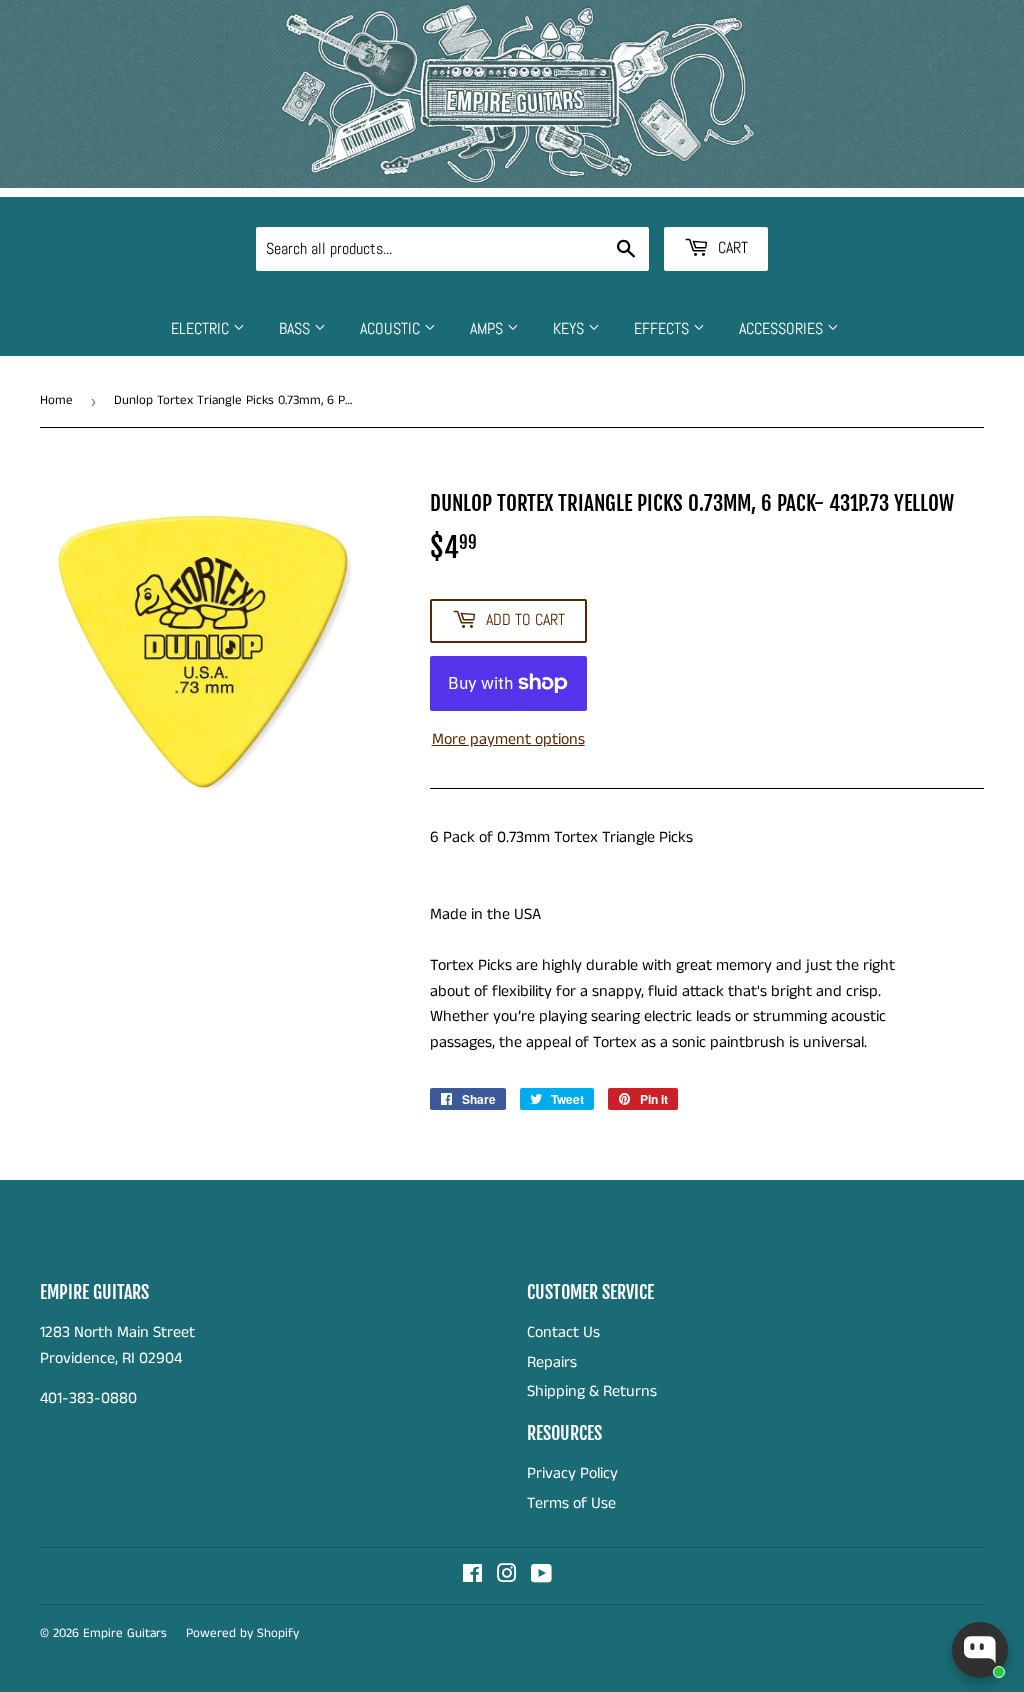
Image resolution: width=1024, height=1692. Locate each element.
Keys (570, 328)
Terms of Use (571, 1503)
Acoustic (392, 328)
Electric (202, 328)
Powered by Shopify (242, 1633)
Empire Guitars (125, 1633)
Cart (731, 247)
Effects (663, 328)
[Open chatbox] (980, 1650)
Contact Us (563, 1332)
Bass (296, 328)
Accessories (783, 328)
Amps (488, 328)
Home (56, 400)
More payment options (508, 739)
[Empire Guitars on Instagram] (507, 1576)
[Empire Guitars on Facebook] (472, 1576)
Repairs (552, 1362)
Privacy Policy (572, 1473)
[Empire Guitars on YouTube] (541, 1576)
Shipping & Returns (592, 1391)
